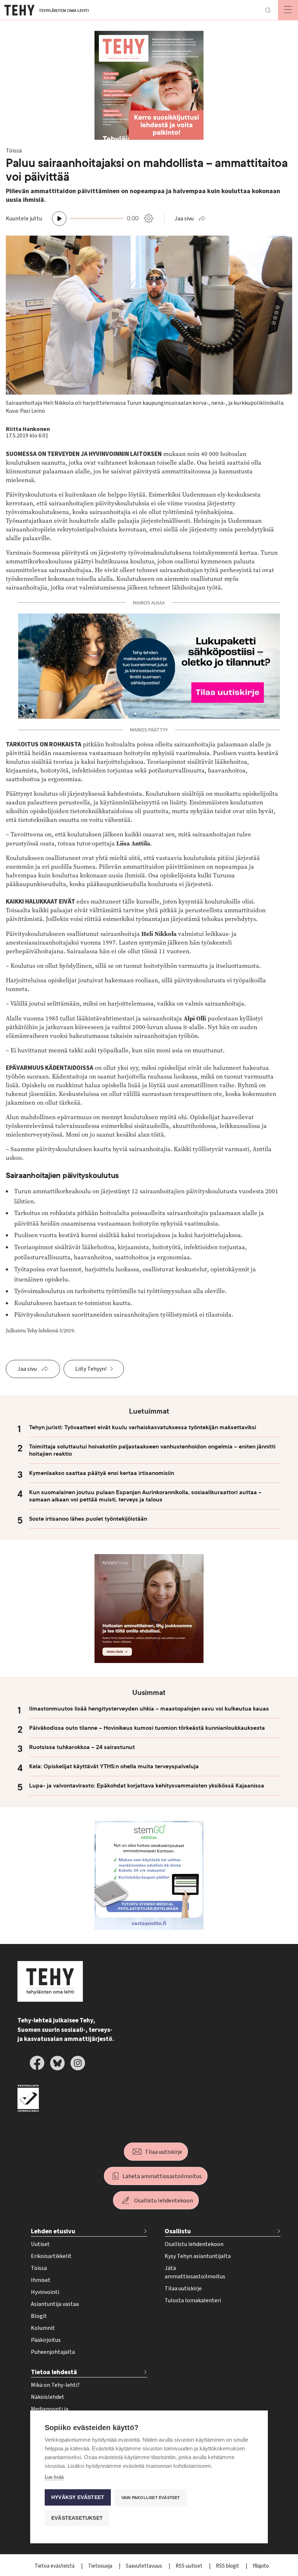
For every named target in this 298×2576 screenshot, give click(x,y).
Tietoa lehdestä (54, 2372)
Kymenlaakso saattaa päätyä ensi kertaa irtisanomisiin (102, 1473)
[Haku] (268, 10)
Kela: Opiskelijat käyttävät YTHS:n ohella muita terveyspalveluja (114, 1766)
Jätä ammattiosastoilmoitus (195, 2272)
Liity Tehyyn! (91, 1369)
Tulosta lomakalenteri (193, 2300)
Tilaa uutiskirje (164, 2152)
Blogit (39, 2316)
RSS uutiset (190, 2566)
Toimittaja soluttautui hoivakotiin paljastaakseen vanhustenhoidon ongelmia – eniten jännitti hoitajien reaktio (152, 1450)
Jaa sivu (184, 219)
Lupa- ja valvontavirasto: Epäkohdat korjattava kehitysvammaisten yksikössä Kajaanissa (147, 1786)
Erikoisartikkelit (51, 2256)
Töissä (39, 2268)
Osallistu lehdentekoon (164, 2201)
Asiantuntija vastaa (55, 2304)
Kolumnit (43, 2328)
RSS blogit (228, 2566)
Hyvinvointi (45, 2292)
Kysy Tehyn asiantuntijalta (198, 2256)
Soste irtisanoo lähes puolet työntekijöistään (88, 1519)
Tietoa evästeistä (55, 2566)
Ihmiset (41, 2280)
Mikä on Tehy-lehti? (55, 2385)
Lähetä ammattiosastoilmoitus (162, 2176)
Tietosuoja (101, 2566)
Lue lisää (54, 2477)
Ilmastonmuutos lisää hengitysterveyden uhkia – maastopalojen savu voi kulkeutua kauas (149, 1709)
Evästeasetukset (77, 2518)
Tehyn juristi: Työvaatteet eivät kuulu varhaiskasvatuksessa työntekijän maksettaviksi (143, 1427)
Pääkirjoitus (46, 2340)
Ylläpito (261, 2566)
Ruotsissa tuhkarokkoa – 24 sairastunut (82, 1747)
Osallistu (178, 2231)
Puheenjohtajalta (53, 2352)
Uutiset (40, 2244)
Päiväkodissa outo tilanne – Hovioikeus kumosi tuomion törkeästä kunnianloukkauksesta (147, 1728)
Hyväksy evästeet (78, 2497)
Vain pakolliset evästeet (151, 2498)
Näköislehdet (48, 2397)
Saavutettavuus (144, 2566)
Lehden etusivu (53, 2231)
